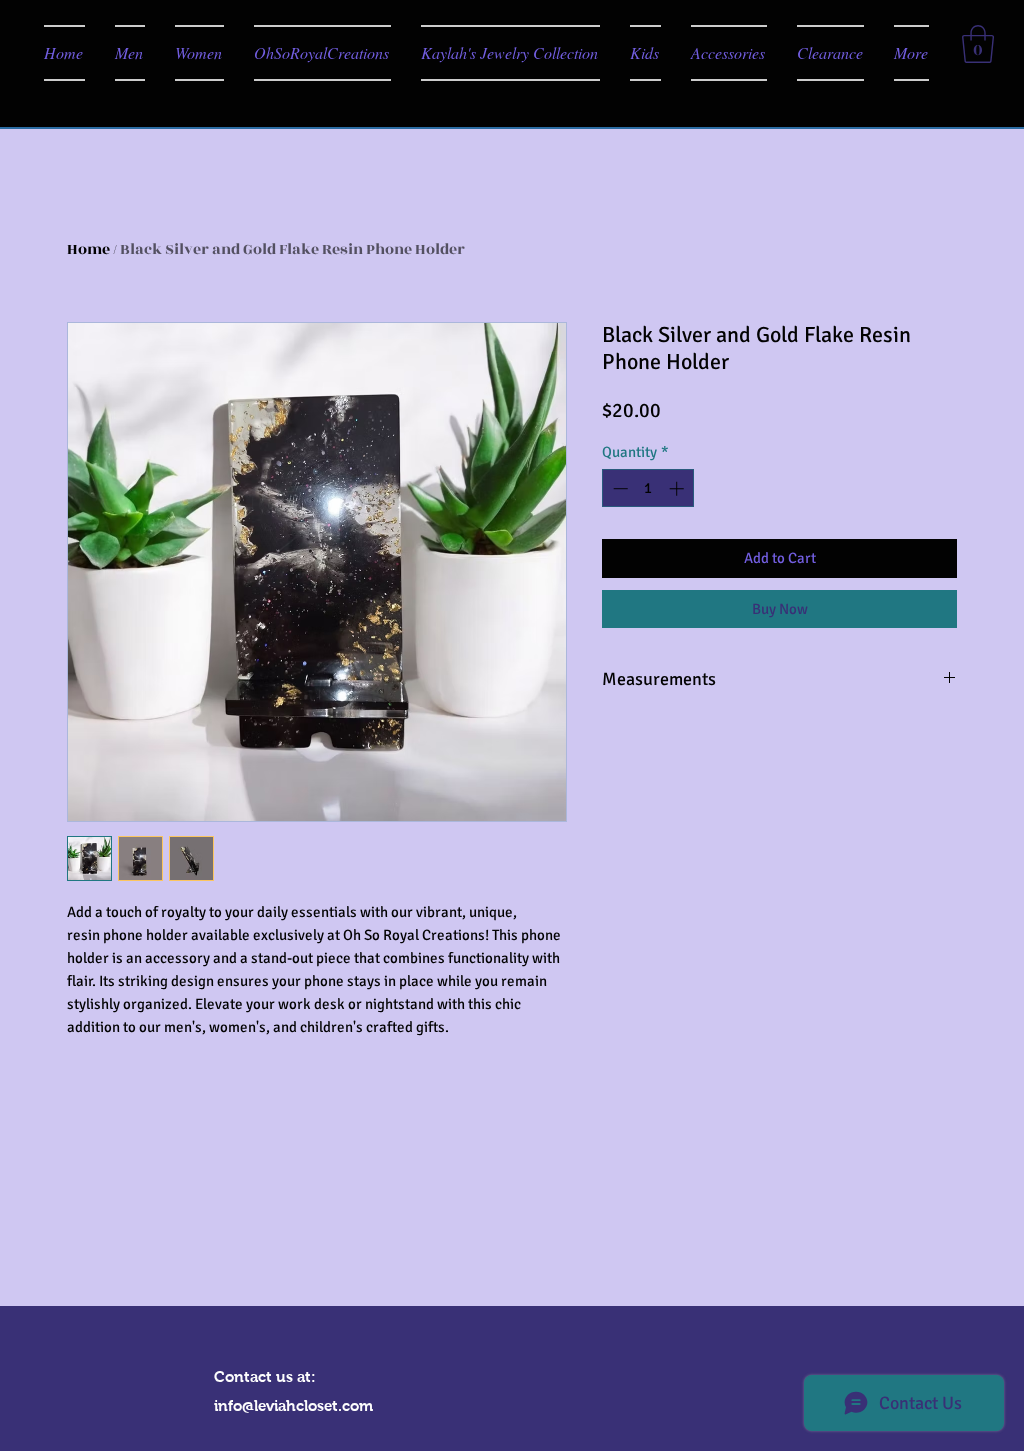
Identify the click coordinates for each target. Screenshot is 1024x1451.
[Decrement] (618, 488)
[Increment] (678, 488)
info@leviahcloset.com (293, 1405)
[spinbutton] (648, 488)
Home (88, 249)
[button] (978, 44)
